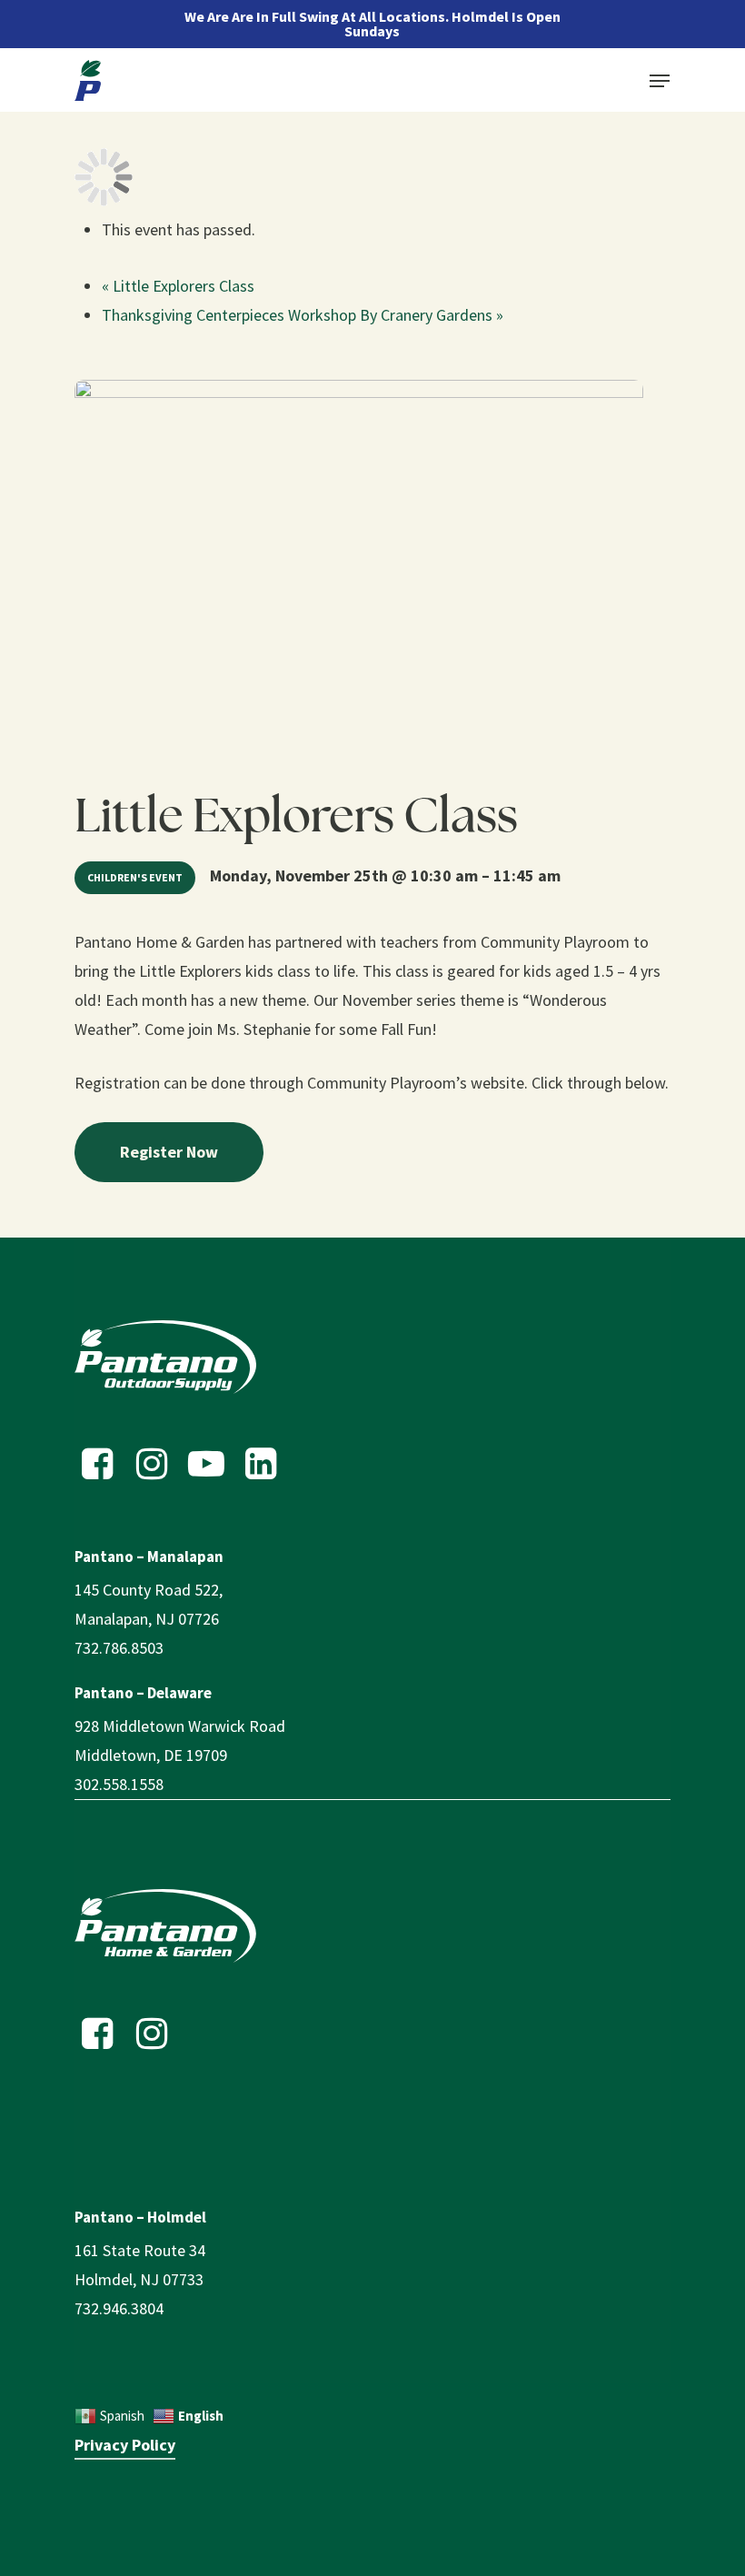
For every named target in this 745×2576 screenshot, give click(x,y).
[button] (660, 81)
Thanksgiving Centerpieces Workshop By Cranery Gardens (303, 315)
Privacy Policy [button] (125, 2445)
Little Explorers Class (178, 286)
